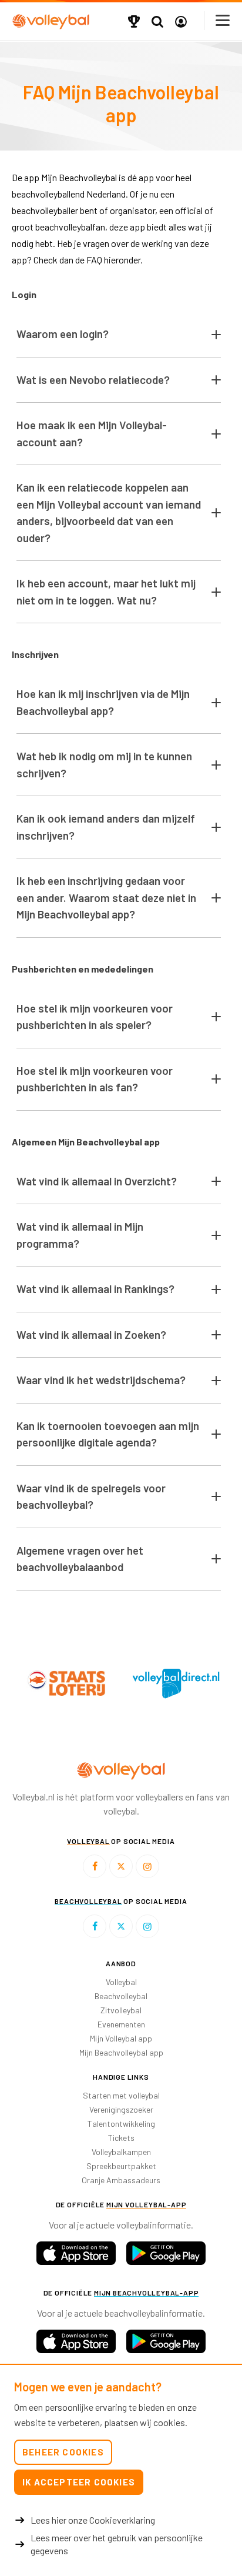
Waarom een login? (63, 334)
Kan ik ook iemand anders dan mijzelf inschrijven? (106, 827)
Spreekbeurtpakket (121, 2166)
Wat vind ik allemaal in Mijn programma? (80, 1235)
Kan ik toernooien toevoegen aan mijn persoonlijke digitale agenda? (108, 1434)
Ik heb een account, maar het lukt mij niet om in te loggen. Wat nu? (106, 592)
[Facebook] (95, 1866)
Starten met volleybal (121, 2095)
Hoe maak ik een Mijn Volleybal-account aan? (92, 433)
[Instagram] (147, 1866)
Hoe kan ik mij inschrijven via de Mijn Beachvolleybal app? (103, 702)
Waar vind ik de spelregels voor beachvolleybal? (91, 1496)
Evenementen (121, 2024)
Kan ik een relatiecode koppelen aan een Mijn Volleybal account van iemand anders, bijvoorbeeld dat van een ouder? (109, 512)
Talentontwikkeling (121, 2124)
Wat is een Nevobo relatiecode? (93, 380)
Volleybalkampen (121, 2152)
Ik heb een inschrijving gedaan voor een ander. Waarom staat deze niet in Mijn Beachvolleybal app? (106, 897)
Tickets (121, 2138)
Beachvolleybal (121, 1996)
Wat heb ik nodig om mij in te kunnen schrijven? (104, 764)
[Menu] (223, 20)
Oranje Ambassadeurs (121, 2180)
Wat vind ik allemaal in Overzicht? (97, 1181)
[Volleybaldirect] (144, 1683)
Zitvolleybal (121, 2010)
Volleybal (121, 1982)
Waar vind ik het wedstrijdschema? (101, 1380)
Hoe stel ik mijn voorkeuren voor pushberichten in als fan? (95, 1079)
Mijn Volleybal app (121, 2038)
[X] (121, 1866)
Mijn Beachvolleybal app (121, 2052)
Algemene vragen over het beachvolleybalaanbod (80, 1559)
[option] (144, 1683)
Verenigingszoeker (121, 2109)
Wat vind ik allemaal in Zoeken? (91, 1334)
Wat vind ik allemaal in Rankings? (95, 1289)
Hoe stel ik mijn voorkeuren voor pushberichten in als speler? (95, 1017)
